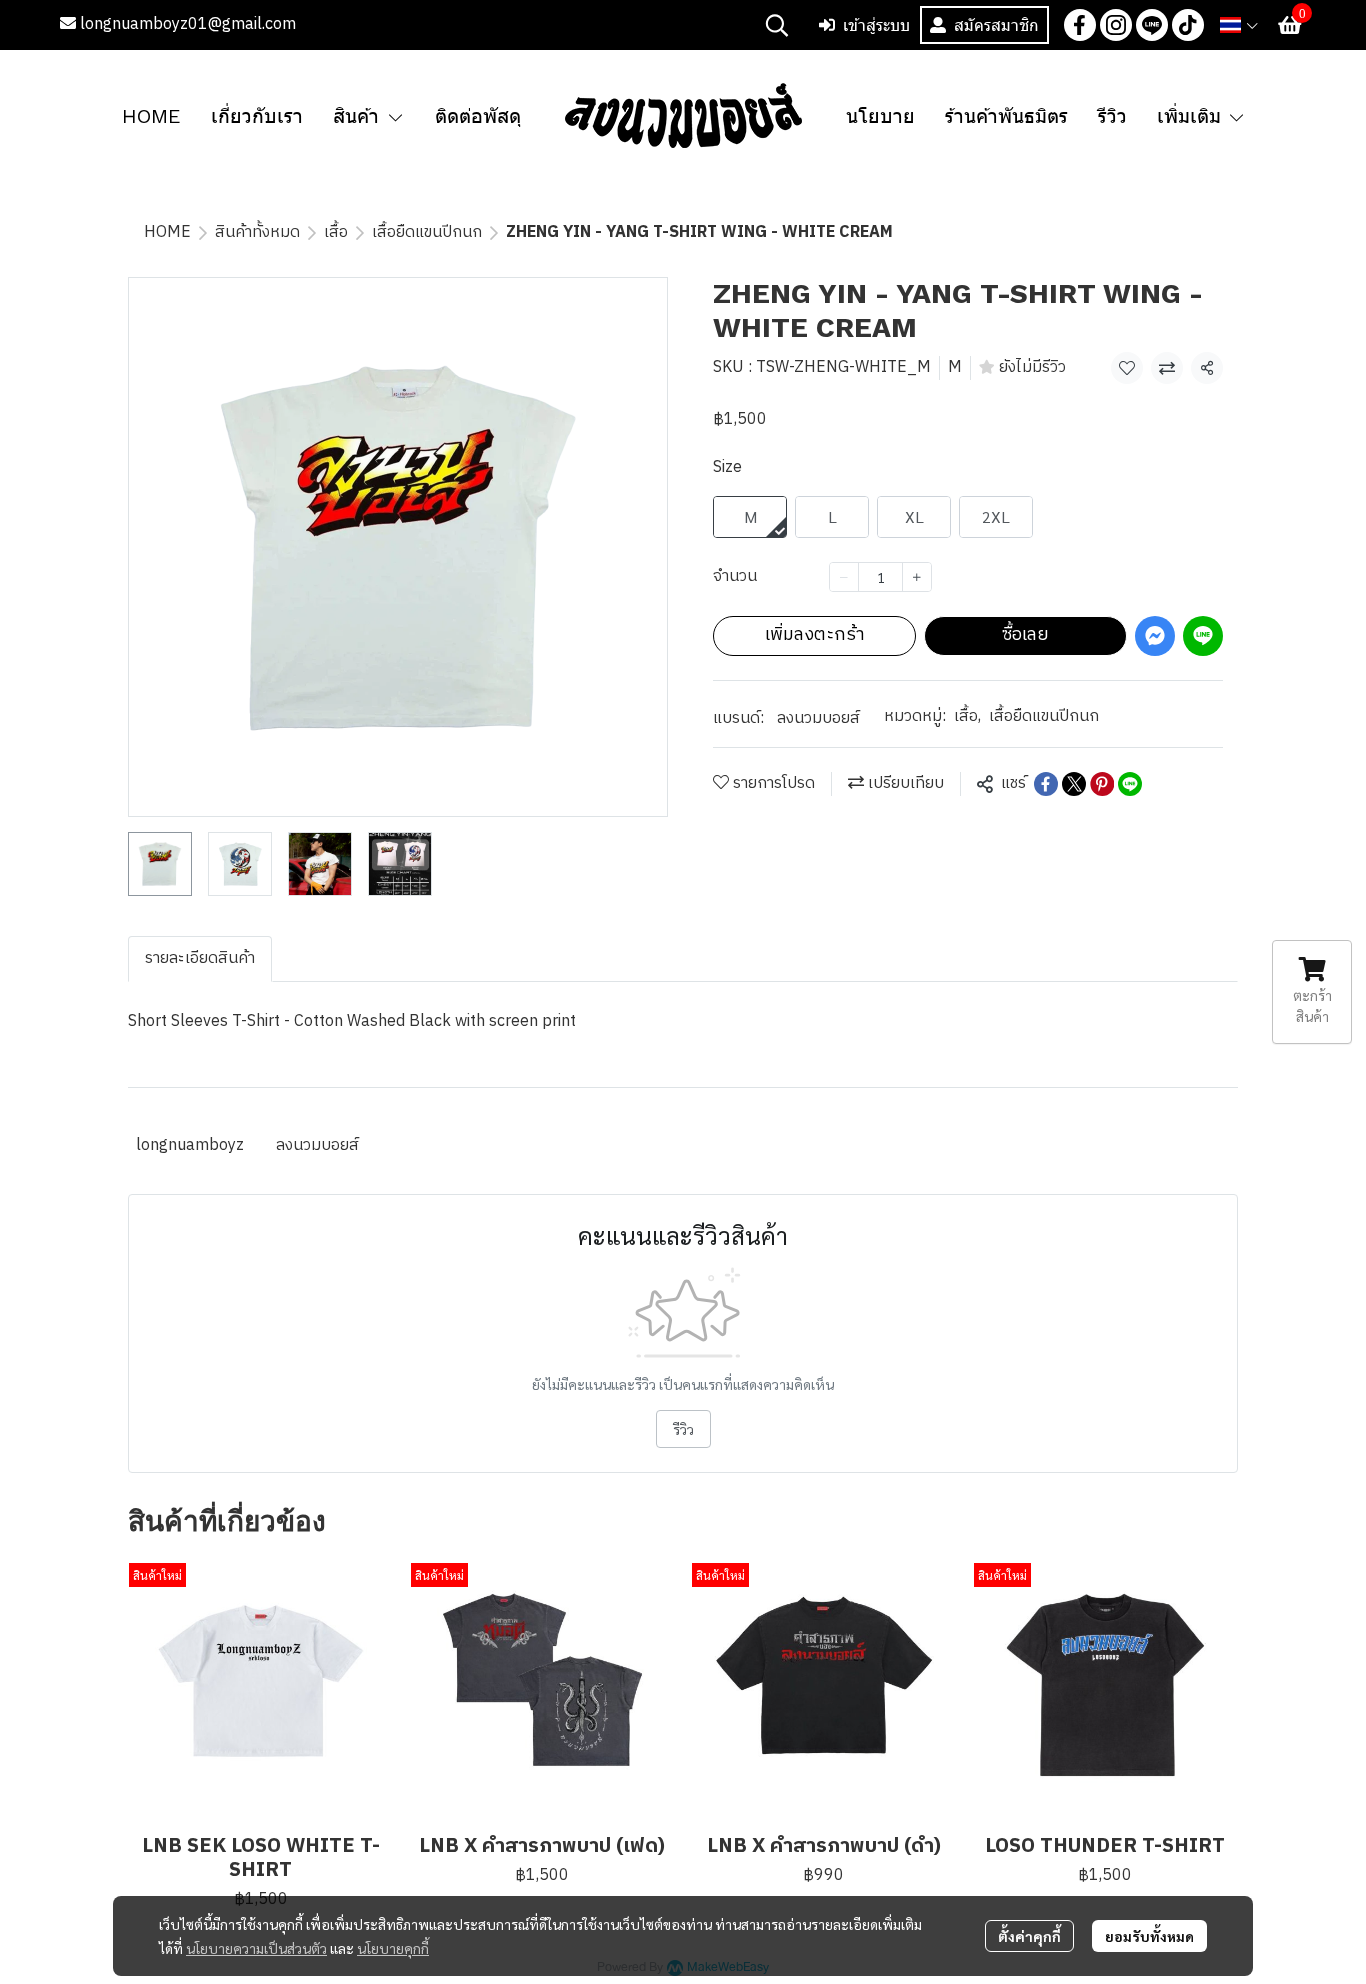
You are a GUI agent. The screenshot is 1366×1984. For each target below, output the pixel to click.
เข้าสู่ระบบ (876, 25)
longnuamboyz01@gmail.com (186, 24)
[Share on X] (1074, 784)
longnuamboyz (190, 1145)
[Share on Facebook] (1046, 784)
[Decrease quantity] (844, 577)
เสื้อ (336, 232)
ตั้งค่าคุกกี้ (1029, 1936)
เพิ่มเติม (1192, 116)
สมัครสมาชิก (996, 25)
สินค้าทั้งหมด (257, 232)
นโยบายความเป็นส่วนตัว (256, 1948)
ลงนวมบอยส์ (818, 718)
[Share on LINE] (1130, 784)
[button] (777, 25)
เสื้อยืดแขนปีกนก (427, 232)
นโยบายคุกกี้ (393, 1948)
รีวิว (683, 1429)
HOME (167, 232)
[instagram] (1116, 25)
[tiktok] (1188, 25)
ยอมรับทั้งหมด (1149, 1936)
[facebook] (1080, 25)
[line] (1152, 25)
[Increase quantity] (917, 577)
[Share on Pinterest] (1102, 784)
